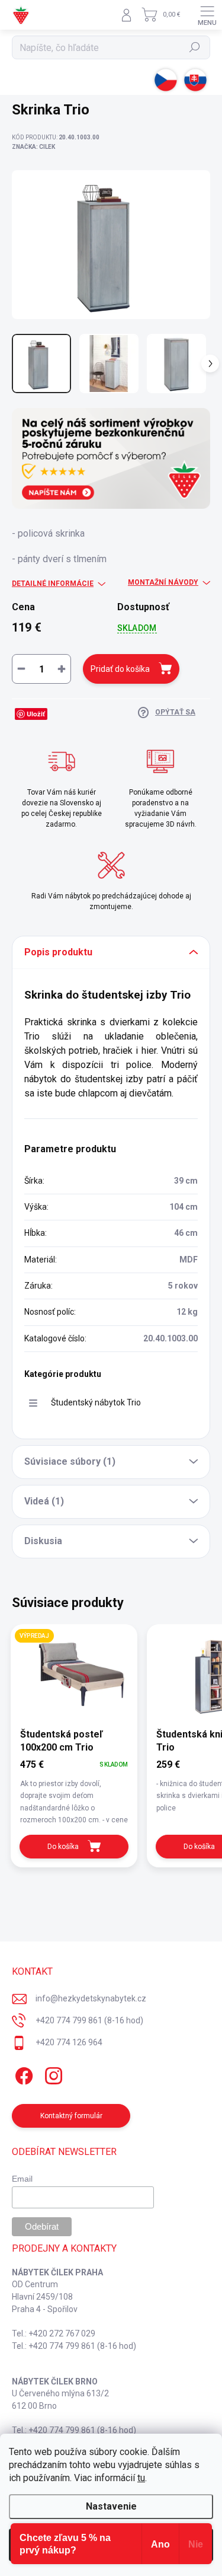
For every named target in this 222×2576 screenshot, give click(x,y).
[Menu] (207, 15)
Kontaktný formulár (71, 2116)
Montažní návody (163, 582)
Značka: (33, 147)
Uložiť (36, 714)
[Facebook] (22, 2073)
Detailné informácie (53, 584)
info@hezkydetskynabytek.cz (91, 1998)
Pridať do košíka (120, 669)
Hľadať (195, 47)
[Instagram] (52, 2073)
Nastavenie (111, 2506)
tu (141, 2478)
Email (22, 2179)
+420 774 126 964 (69, 2042)
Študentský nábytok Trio (96, 1402)
